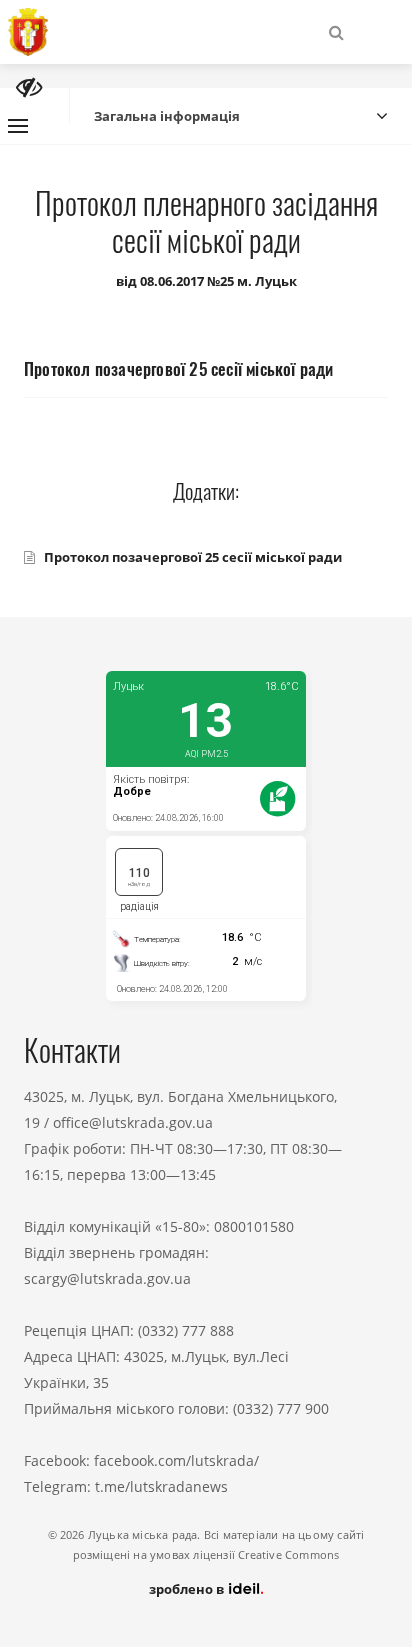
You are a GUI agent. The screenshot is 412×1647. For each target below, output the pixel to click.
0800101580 (254, 1226)
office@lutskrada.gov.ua (133, 1122)
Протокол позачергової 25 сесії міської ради (193, 557)
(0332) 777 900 (281, 1408)
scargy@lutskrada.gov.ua (107, 1278)
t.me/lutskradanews (161, 1486)
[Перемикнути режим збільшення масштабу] (29, 87)
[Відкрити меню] (18, 126)
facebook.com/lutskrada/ (176, 1460)
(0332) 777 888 (186, 1330)
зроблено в (188, 1589)
